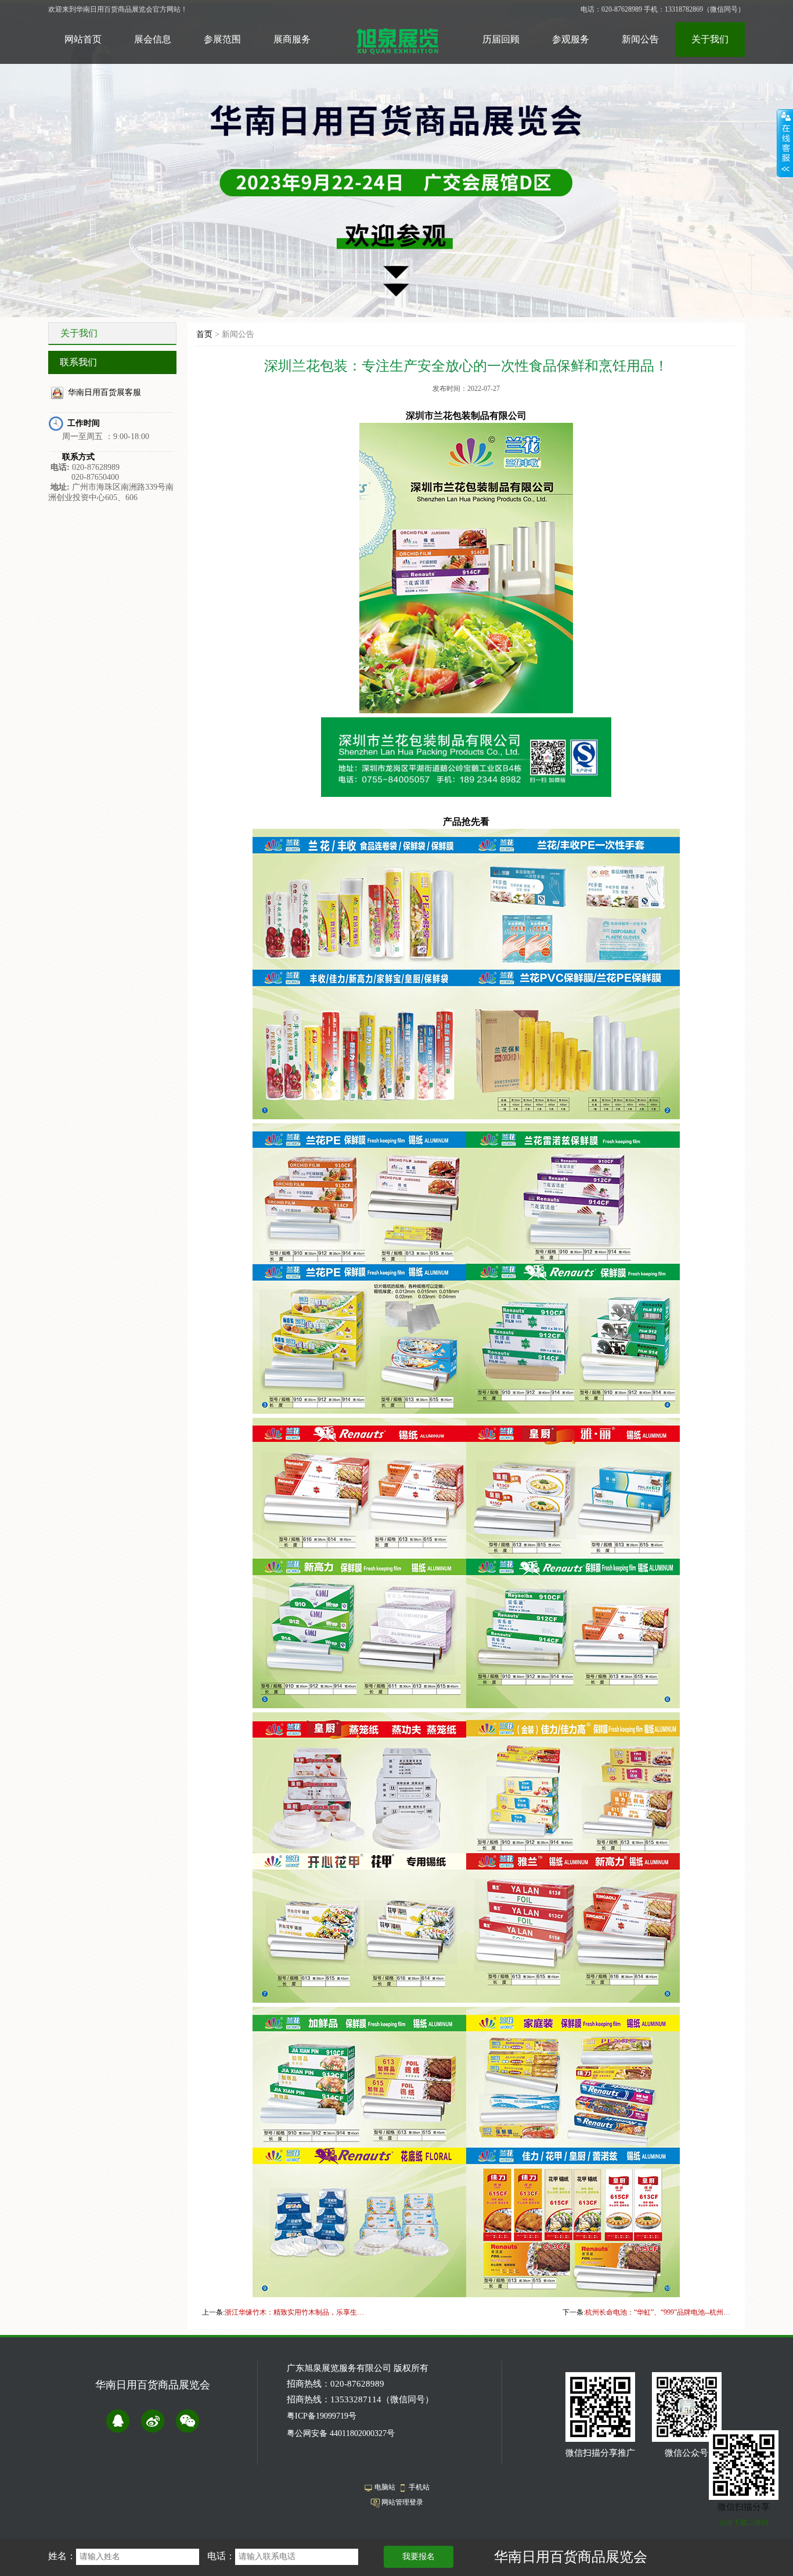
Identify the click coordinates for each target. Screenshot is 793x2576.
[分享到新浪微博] (153, 2421)
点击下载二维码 (744, 2523)
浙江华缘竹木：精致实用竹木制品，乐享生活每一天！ (297, 2312)
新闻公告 (640, 39)
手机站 (419, 2487)
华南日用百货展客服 (104, 392)
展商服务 (292, 39)
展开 (785, 143)
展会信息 (153, 39)
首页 (204, 334)
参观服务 (571, 39)
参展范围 (222, 39)
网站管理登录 (402, 2502)
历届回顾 (501, 39)
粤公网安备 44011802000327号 (341, 2433)
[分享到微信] (188, 2421)
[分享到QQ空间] (118, 2421)
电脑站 (385, 2487)
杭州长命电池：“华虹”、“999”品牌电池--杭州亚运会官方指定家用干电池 (658, 2312)
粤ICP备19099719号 (322, 2416)
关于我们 (710, 39)
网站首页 (83, 39)
